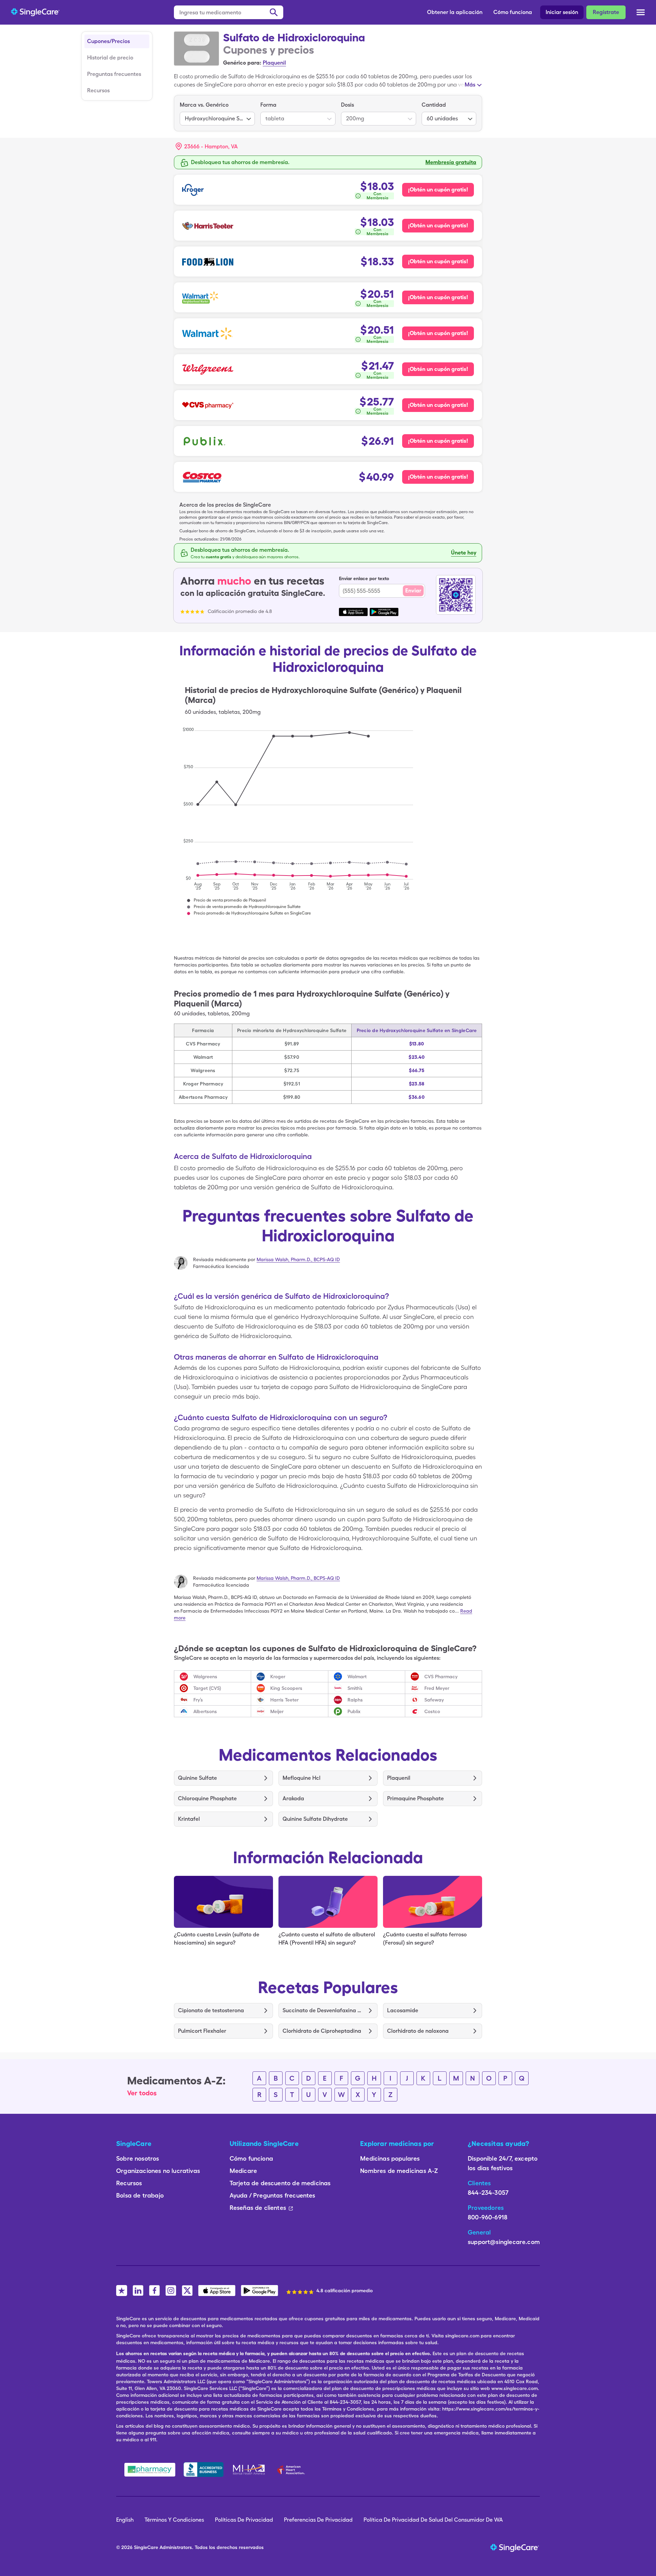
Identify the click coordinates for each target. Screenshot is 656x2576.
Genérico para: (242, 63)
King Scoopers (286, 1688)
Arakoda (293, 1798)
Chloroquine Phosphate (207, 1798)
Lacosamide (403, 2010)
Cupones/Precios (108, 41)
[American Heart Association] (293, 2470)
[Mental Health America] (250, 2470)
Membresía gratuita (451, 162)
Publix (354, 1711)
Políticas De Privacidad (244, 2520)
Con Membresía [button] (378, 196)
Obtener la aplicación (455, 12)
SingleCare (146, 2547)
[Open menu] (641, 13)
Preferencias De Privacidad (318, 2520)
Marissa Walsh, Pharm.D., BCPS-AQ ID (298, 1259)
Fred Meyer (437, 1688)
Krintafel (189, 1819)
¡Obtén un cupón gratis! (438, 190)
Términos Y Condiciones (174, 2520)
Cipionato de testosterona (211, 2010)
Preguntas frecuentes (114, 74)
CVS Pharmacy (441, 1677)
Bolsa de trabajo (140, 2195)
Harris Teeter (284, 1700)
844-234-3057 (488, 2193)
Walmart (357, 1677)
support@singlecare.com (504, 2242)
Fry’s (198, 1700)
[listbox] (217, 113)
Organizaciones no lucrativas (158, 2171)
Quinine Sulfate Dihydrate (315, 1819)
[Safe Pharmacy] (150, 2470)
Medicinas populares (390, 2158)
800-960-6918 (488, 2217)
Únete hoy (464, 553)
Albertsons (205, 1711)
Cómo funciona (513, 12)
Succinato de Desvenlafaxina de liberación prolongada (323, 2010)
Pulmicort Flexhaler (202, 2031)
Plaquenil (274, 63)
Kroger (278, 1677)
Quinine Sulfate (197, 1778)
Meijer (277, 1711)
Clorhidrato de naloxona (418, 2031)
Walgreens (205, 1677)
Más (470, 85)
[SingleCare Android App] (259, 2291)
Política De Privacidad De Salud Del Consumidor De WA (433, 2520)
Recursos (98, 90)
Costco (432, 1711)
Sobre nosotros (138, 2158)
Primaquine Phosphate (415, 1798)
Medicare (243, 2171)
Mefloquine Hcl (302, 1778)
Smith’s (355, 1688)
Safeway (434, 1700)
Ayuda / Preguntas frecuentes (272, 2195)
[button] (207, 147)
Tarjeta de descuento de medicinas (280, 2183)
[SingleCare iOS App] (217, 2291)
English (125, 2520)
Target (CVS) (207, 1688)
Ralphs (355, 1700)
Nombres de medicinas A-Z (399, 2171)
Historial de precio (110, 58)
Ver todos (142, 2093)
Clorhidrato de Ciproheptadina (322, 2031)
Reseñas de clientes (258, 2208)
